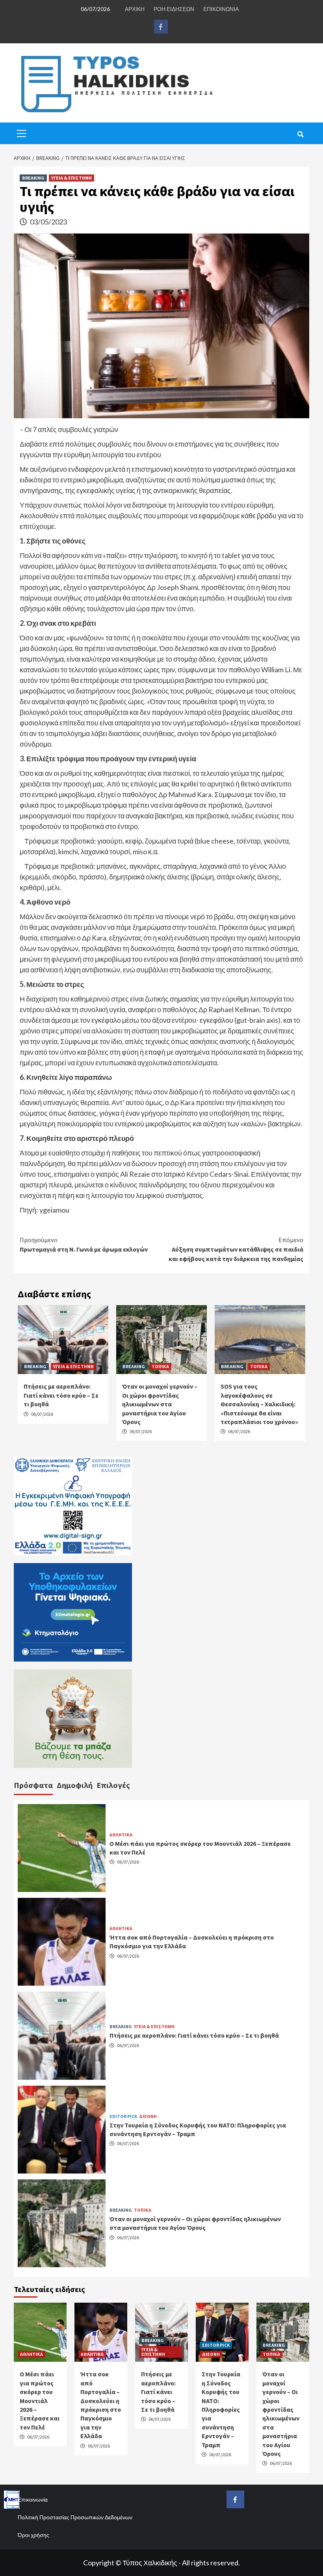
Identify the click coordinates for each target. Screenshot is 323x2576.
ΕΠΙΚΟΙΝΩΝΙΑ (221, 9)
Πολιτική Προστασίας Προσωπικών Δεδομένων (75, 2517)
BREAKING (33, 178)
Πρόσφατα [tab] (33, 1785)
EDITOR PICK (123, 2116)
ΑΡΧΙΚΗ (135, 9)
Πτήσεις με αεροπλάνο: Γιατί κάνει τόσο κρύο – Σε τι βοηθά (61, 1395)
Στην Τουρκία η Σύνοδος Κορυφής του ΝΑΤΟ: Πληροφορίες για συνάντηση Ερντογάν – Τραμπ (221, 2409)
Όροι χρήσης (33, 2535)
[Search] (300, 134)
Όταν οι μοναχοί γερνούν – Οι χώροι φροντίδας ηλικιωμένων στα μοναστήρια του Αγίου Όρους (160, 1404)
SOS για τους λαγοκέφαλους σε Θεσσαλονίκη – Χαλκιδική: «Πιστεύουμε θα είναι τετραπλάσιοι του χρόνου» (259, 1404)
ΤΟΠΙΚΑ (160, 1366)
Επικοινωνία (33, 2499)
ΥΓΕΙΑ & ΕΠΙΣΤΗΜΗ (71, 178)
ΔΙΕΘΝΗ (148, 2116)
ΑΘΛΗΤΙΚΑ (121, 1835)
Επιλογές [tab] (113, 1785)
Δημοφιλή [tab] (75, 1785)
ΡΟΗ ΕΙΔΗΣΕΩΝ (174, 9)
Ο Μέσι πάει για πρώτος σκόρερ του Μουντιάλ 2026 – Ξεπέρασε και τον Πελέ (40, 2400)
